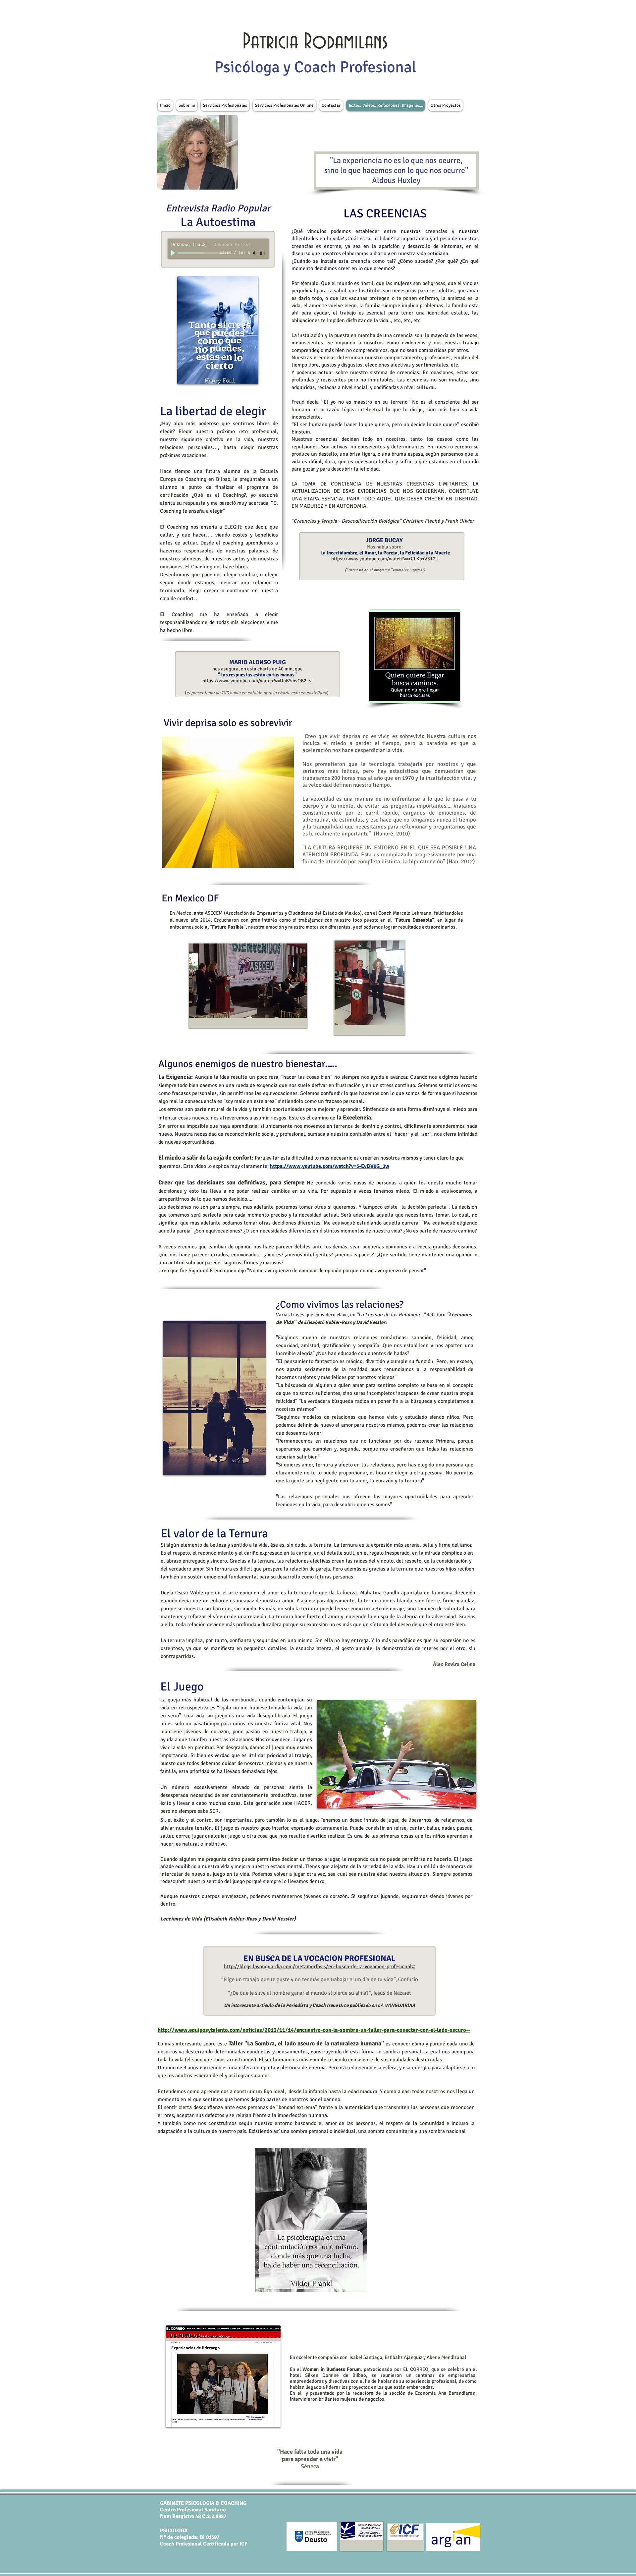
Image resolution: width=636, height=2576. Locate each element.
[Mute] (255, 253)
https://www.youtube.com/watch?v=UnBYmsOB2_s (257, 681)
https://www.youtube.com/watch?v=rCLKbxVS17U (385, 559)
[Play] (174, 253)
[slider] (262, 253)
